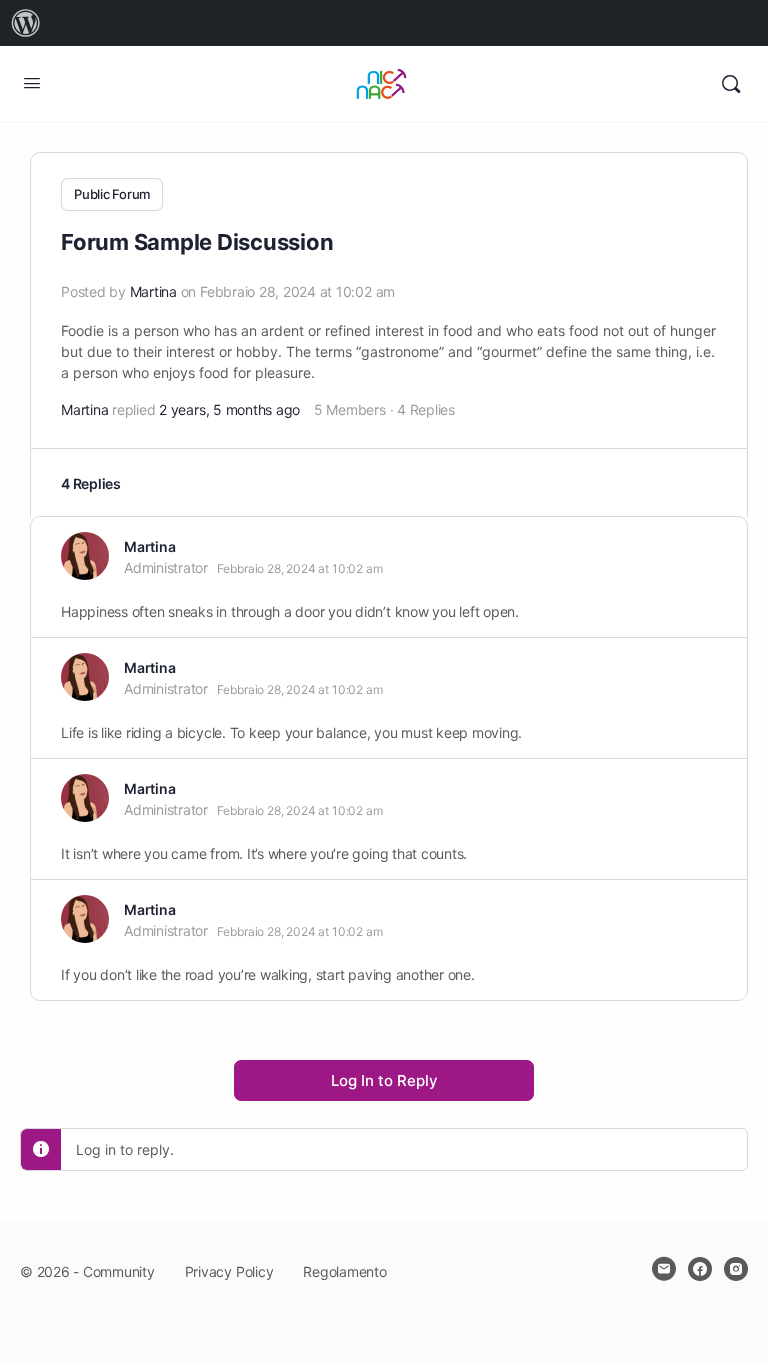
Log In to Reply (384, 1080)
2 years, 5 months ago (229, 409)
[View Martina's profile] (85, 556)
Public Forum (112, 194)
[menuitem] (26, 23)
